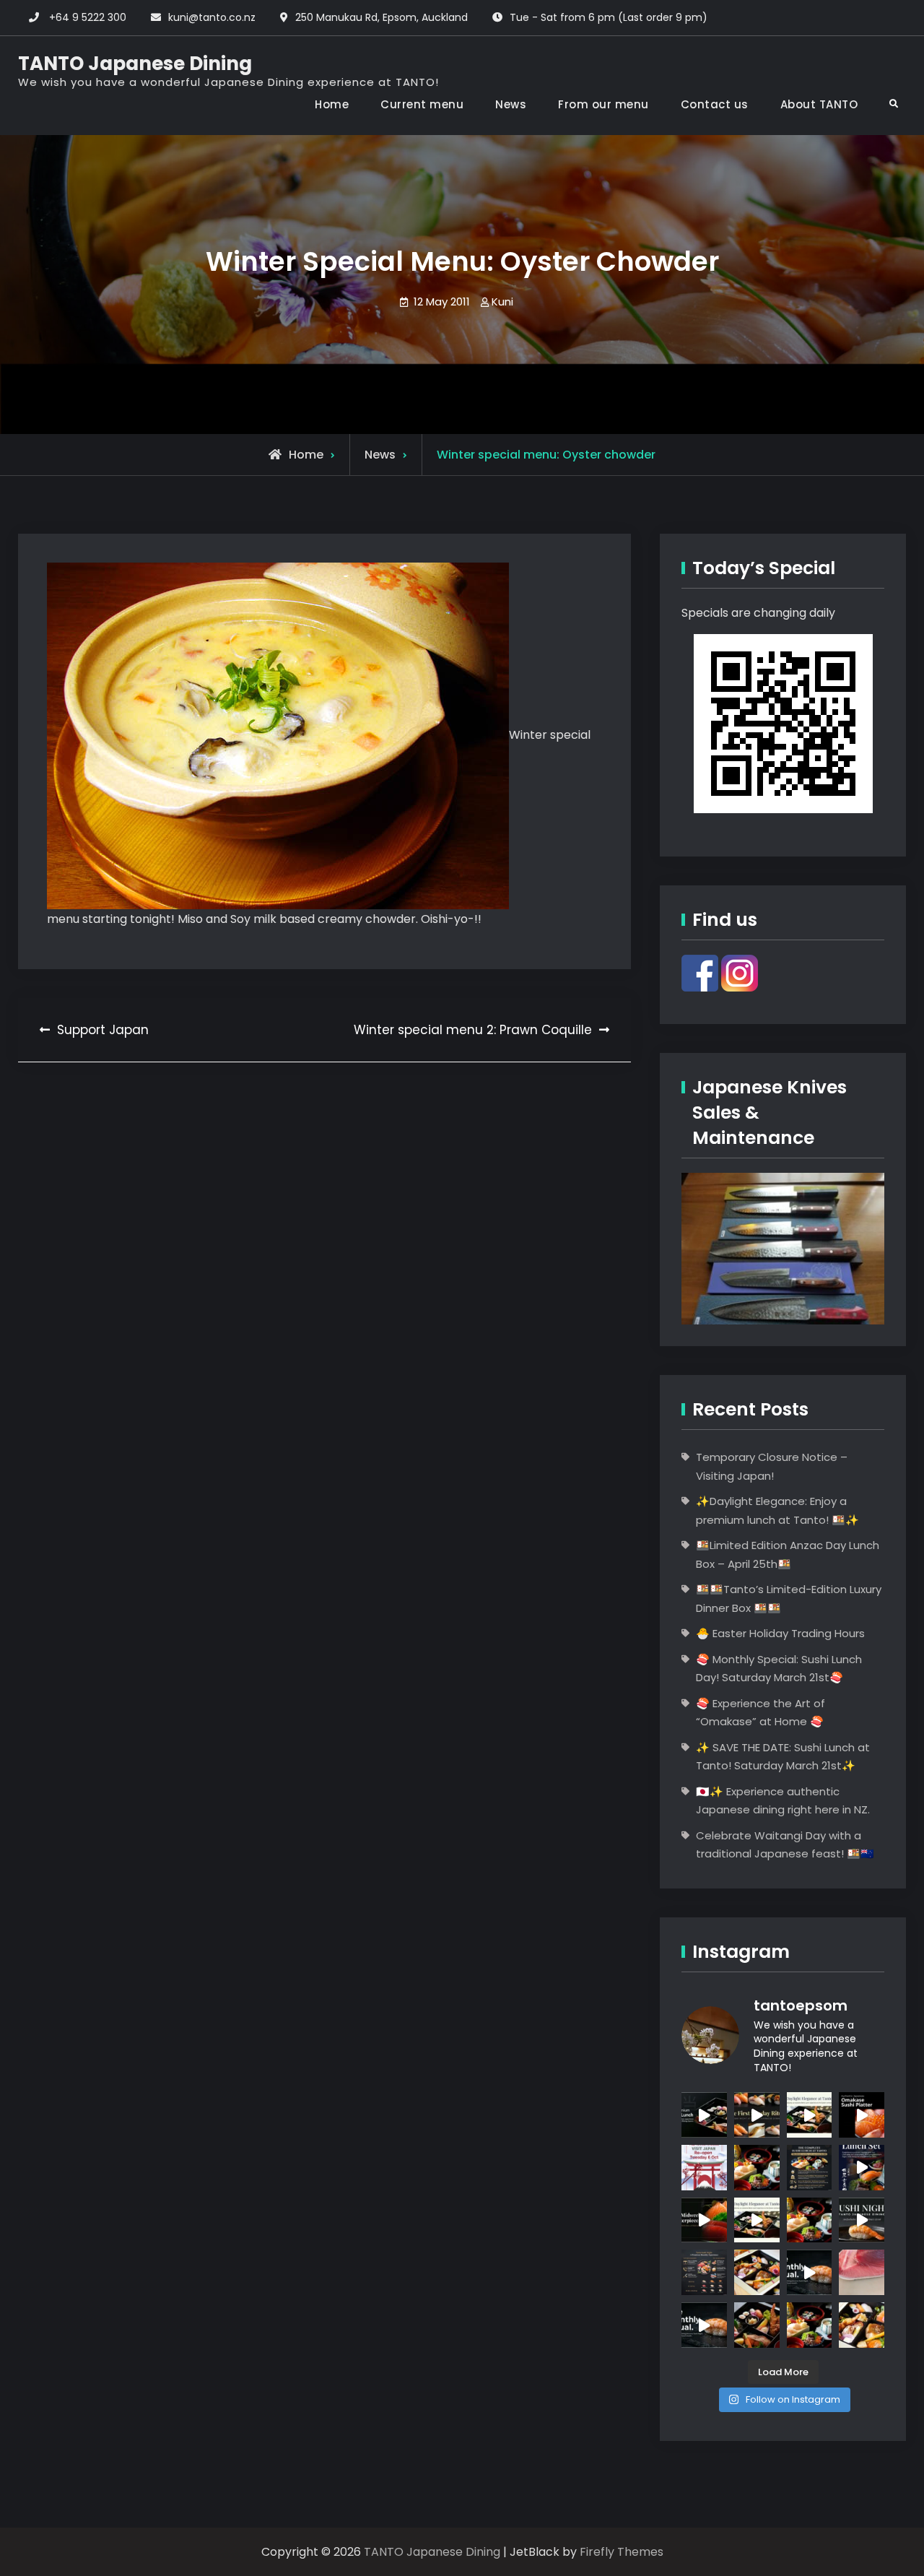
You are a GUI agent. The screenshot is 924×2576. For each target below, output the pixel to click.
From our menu (603, 104)
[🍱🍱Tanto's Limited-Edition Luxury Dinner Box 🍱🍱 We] (704, 2220)
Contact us (715, 104)
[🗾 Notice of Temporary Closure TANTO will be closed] (704, 2168)
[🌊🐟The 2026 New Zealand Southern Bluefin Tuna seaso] (862, 2272)
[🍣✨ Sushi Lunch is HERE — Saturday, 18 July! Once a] (810, 2325)
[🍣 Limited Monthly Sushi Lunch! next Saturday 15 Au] (862, 2168)
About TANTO (819, 104)
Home (332, 104)
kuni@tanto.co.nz (212, 17)
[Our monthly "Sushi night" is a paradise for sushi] (757, 2115)
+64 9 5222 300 (88, 17)
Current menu (422, 104)
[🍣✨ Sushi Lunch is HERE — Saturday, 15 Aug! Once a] (757, 2168)
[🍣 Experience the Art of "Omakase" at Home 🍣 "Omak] (862, 2115)
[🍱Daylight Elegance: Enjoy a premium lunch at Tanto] (704, 2115)
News (511, 104)
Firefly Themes (622, 2552)
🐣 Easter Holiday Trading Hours (780, 1633)
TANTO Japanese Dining (135, 64)
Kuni (502, 302)
